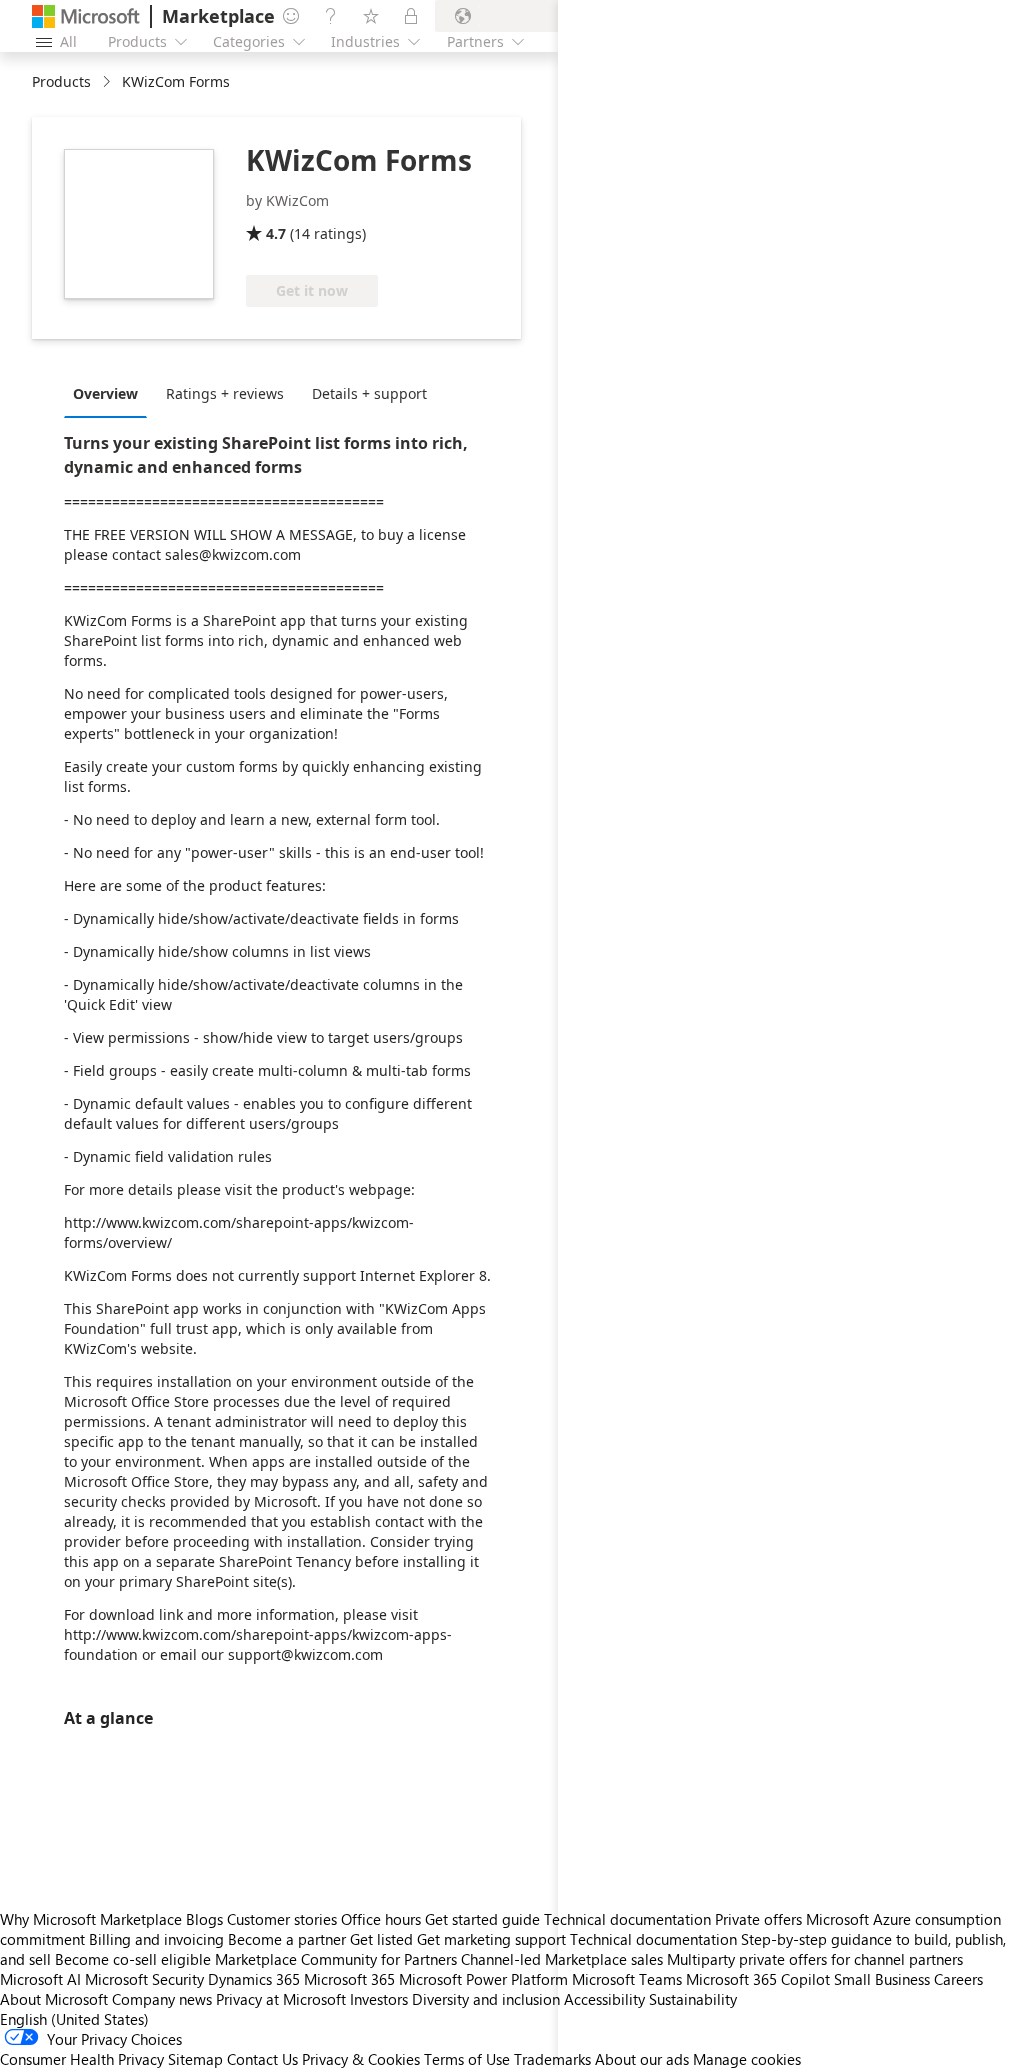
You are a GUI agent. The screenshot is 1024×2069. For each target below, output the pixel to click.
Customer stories (282, 1919)
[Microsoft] (86, 16)
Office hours (381, 1919)
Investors (379, 1999)
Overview (105, 393)
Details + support (369, 393)
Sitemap (195, 2059)
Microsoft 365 (349, 1979)
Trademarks (552, 2059)
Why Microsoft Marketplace (91, 1919)
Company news (162, 1999)
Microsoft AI (40, 1979)
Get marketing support (491, 1939)
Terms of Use (467, 2059)
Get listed (381, 1939)
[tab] (110, 393)
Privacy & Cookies (361, 2059)
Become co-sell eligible (133, 1959)
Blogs (204, 1919)
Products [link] (61, 81)
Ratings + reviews (225, 393)
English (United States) (74, 2019)
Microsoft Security (144, 1979)
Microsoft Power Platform (483, 1979)
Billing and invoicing (156, 1939)
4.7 (276, 233)
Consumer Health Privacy (82, 2059)
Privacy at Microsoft (281, 1999)
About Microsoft (54, 1999)
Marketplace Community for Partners (336, 1959)
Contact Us (262, 2059)
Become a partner (287, 1939)
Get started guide (482, 1919)
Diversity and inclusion (486, 1999)
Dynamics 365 (254, 1979)
